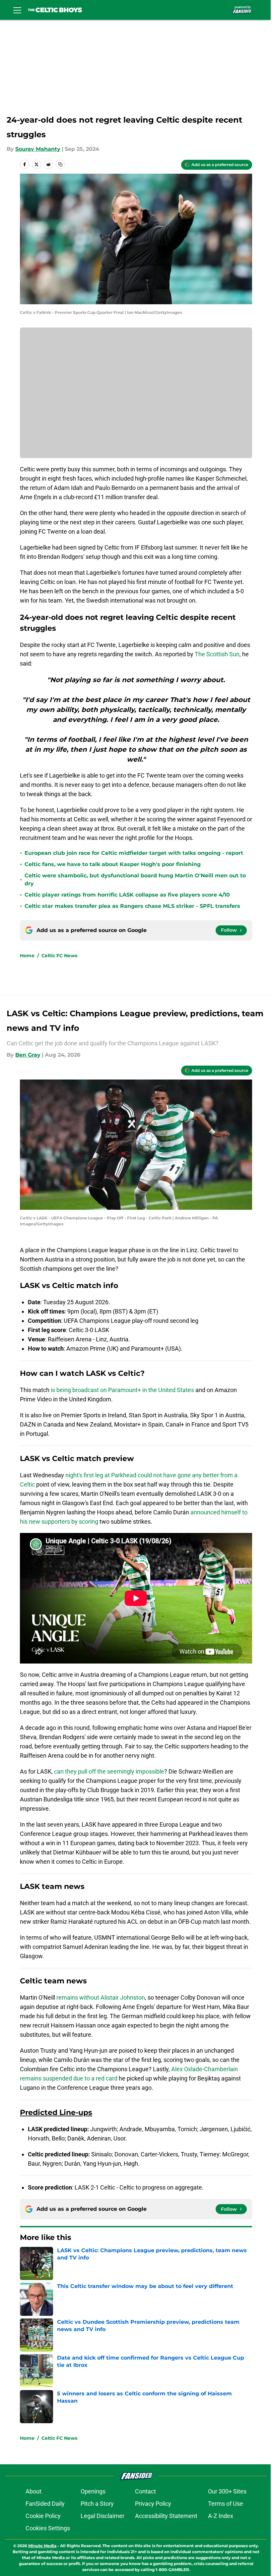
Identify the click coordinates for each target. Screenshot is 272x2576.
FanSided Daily (45, 2504)
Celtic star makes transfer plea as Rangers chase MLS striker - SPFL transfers (132, 906)
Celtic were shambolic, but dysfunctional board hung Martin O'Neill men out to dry (135, 879)
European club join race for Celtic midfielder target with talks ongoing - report (134, 853)
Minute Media (42, 2546)
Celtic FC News (59, 956)
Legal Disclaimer (102, 2516)
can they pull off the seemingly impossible (109, 1771)
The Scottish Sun (217, 654)
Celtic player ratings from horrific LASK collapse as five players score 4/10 (127, 895)
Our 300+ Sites (227, 2491)
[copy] (60, 164)
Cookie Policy (43, 2516)
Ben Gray (28, 1055)
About (34, 2491)
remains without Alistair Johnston (101, 1997)
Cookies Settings (48, 2528)
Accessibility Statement (166, 2516)
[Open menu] (17, 10)
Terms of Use (226, 2504)
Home (27, 956)
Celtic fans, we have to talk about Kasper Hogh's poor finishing (113, 864)
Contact (145, 2491)
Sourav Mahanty (38, 149)
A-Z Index (221, 2516)
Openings (93, 2491)
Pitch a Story (97, 2504)
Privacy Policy (153, 2504)
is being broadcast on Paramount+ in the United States (122, 1390)
